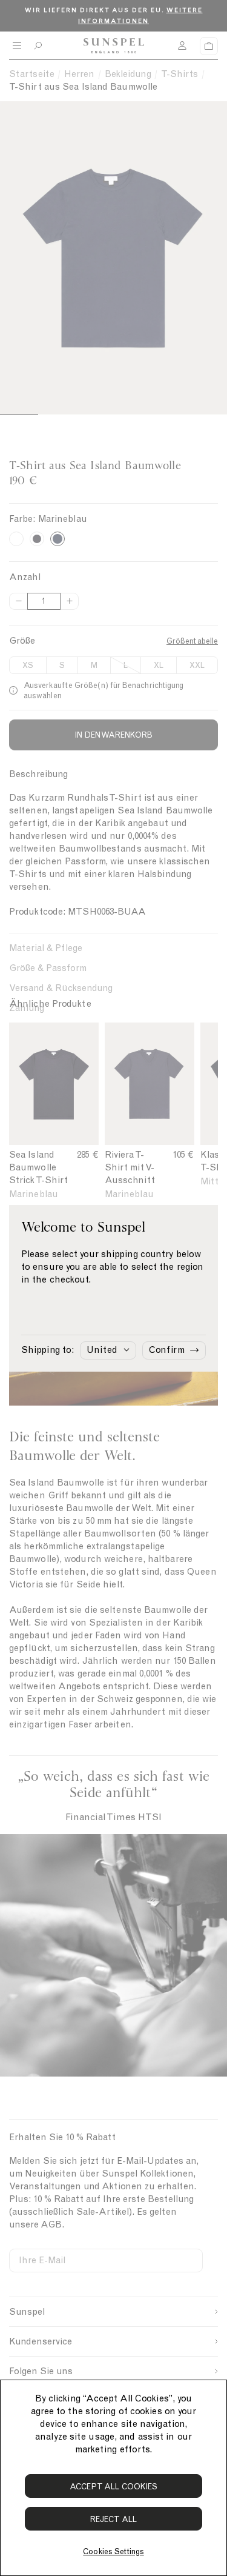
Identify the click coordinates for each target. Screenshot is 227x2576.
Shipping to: (48, 1350)
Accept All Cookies (114, 2487)
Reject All (113, 2519)
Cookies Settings (113, 2551)
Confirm (167, 1350)
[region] (113, 2478)
